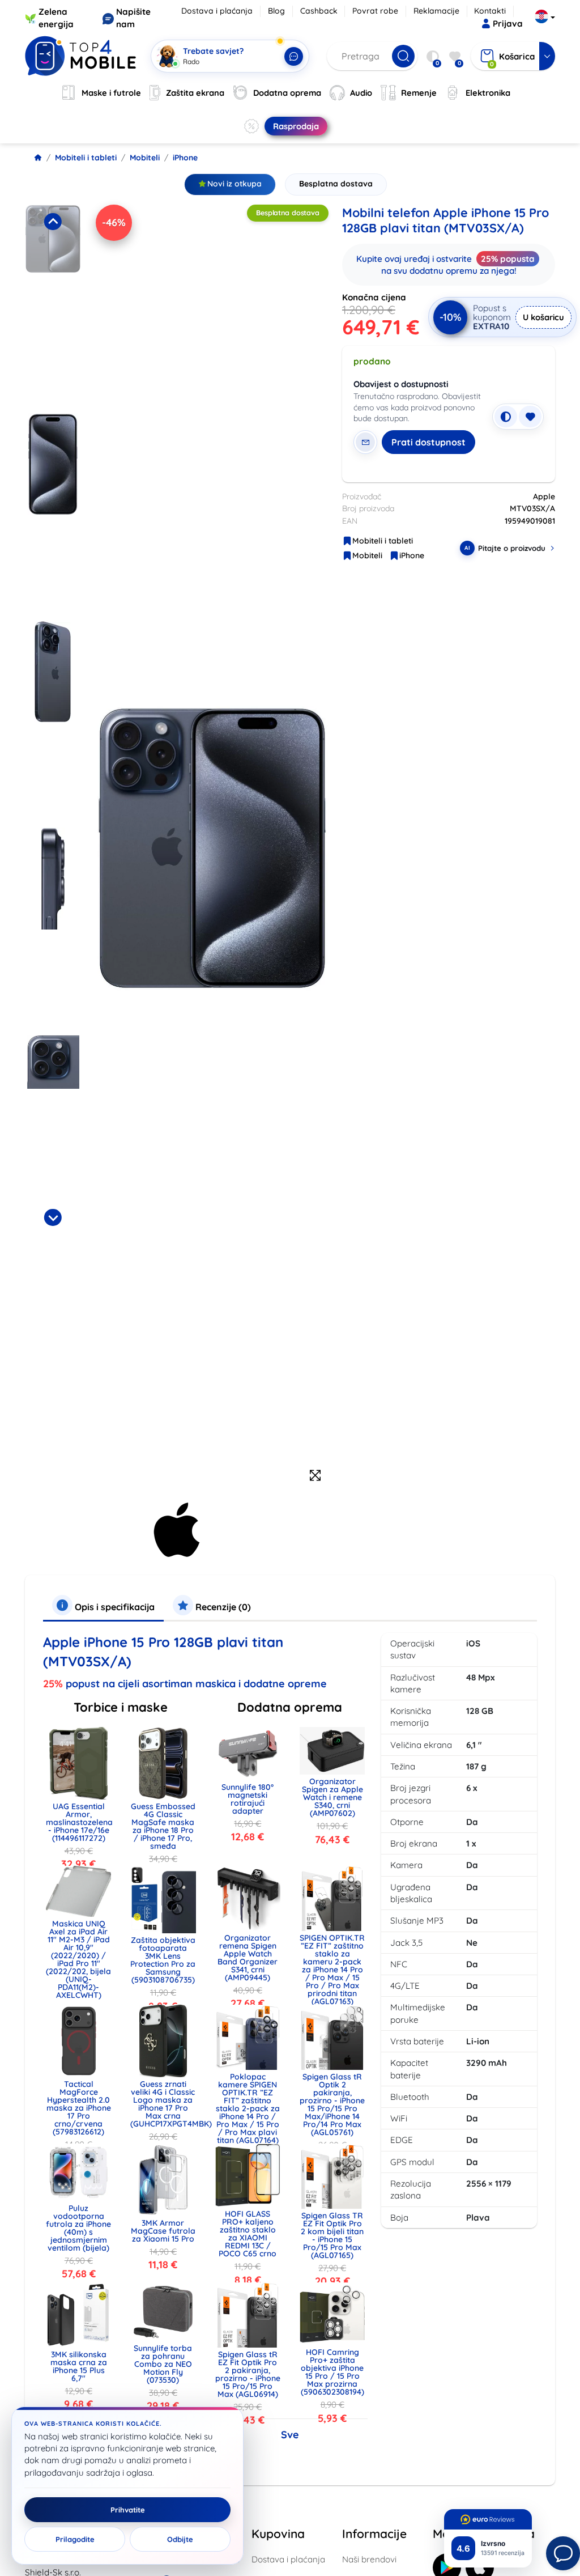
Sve (290, 2435)
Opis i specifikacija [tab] (114, 1607)
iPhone (185, 158)
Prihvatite (128, 2510)
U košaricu (543, 317)
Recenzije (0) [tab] (222, 1607)
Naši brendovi (369, 2559)
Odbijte (180, 2539)
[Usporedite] (506, 417)
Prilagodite (75, 2539)
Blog (276, 11)
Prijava (508, 24)
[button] (53, 305)
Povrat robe (375, 11)
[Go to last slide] (53, 222)
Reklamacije (436, 11)
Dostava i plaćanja (217, 11)
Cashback (319, 11)
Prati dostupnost (428, 442)
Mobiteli (145, 158)
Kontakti (490, 11)
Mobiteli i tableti (86, 158)
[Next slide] (53, 1217)
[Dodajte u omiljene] (530, 417)
